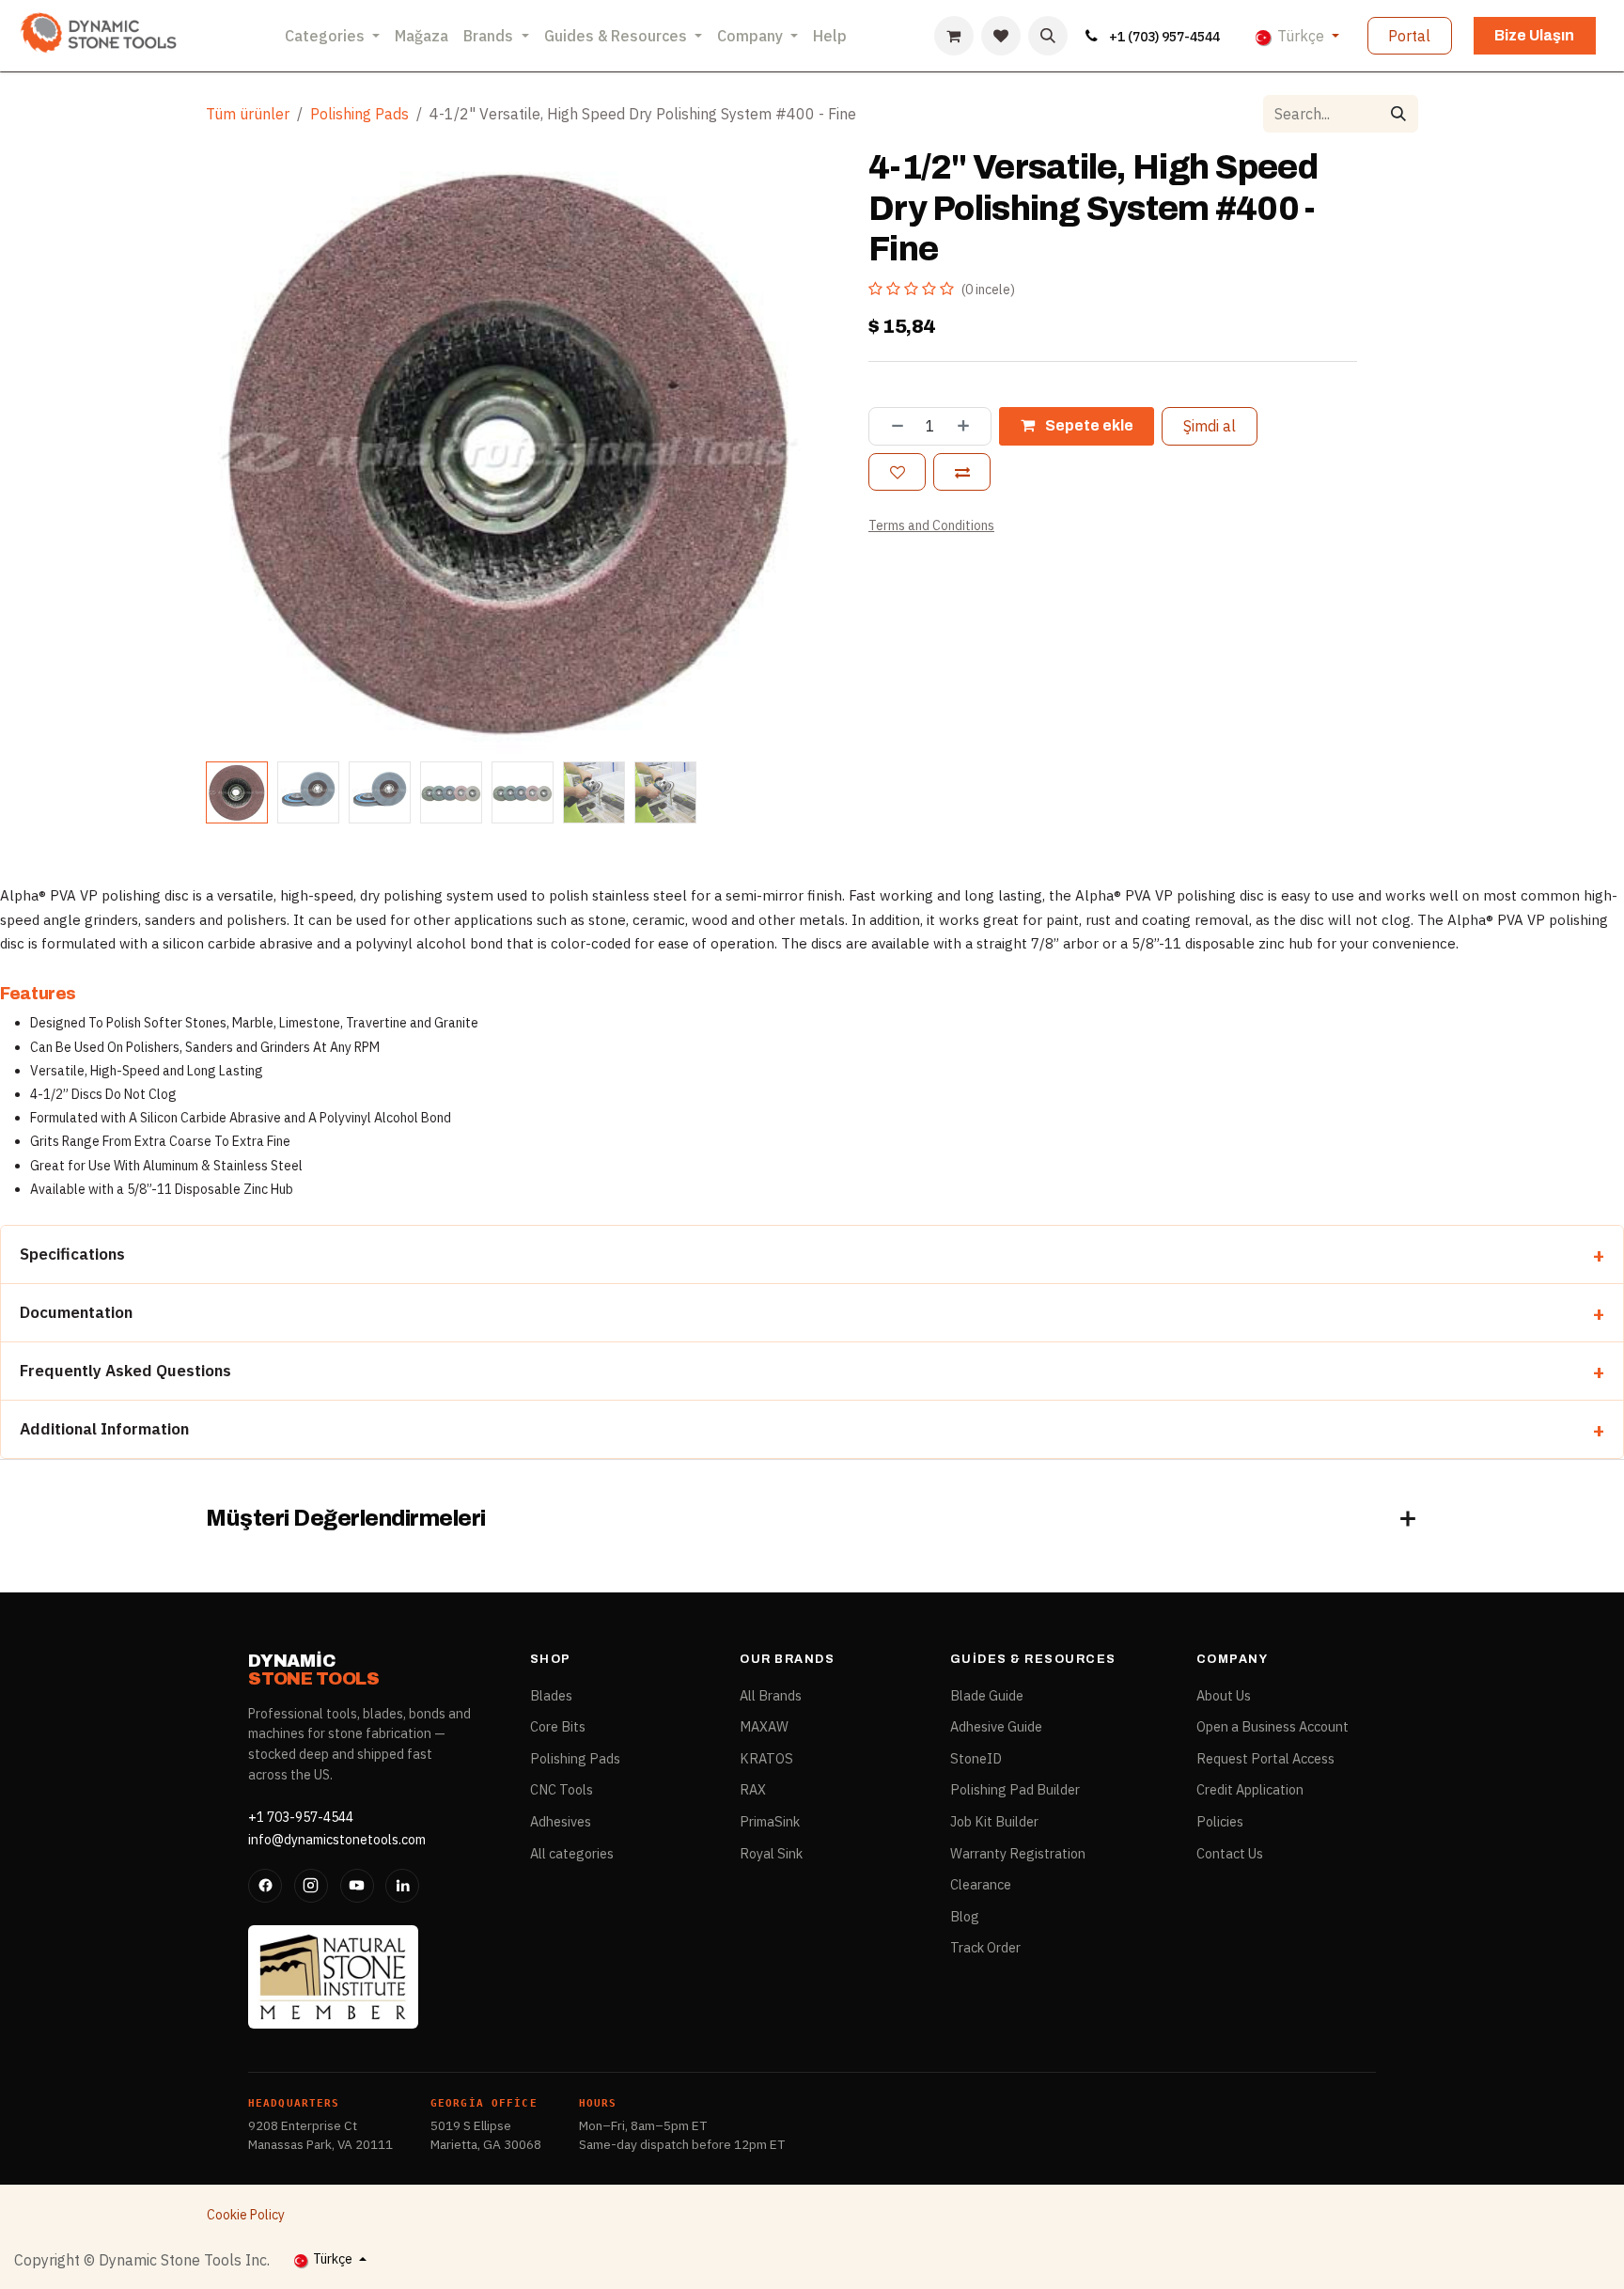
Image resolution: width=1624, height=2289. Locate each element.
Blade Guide (987, 1695)
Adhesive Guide (996, 1726)
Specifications (72, 1254)
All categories (572, 1853)
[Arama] (1398, 114)
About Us (1224, 1695)
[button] (1048, 36)
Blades (551, 1695)
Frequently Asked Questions (125, 1371)
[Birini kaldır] (891, 426)
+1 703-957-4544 (301, 1817)
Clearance (981, 1884)
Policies (1220, 1821)
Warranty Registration (1018, 1853)
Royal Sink (771, 1853)
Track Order (985, 1947)
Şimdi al (1210, 426)
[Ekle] (970, 426)
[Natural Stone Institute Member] (333, 1977)
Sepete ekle (1088, 425)
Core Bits (558, 1726)
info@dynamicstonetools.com (337, 1840)
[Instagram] (311, 1886)
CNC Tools (562, 1789)
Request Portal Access (1265, 1758)
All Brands (771, 1695)
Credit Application (1250, 1789)
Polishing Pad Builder (1015, 1789)
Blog (965, 1916)
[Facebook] (265, 1886)
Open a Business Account (1273, 1726)
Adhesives (561, 1821)
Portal (1409, 36)
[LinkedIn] (402, 1886)
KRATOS (766, 1758)
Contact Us (1230, 1853)
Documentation (76, 1312)
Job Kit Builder (994, 1821)
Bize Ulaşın (1534, 35)
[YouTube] (357, 1886)
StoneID (976, 1758)
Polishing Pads (359, 114)
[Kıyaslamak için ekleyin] (962, 472)
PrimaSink (770, 1821)
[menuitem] (332, 36)
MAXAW (764, 1726)
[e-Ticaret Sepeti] (954, 36)
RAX (753, 1789)
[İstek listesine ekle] (897, 472)
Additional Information (104, 1429)
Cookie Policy (246, 2215)
